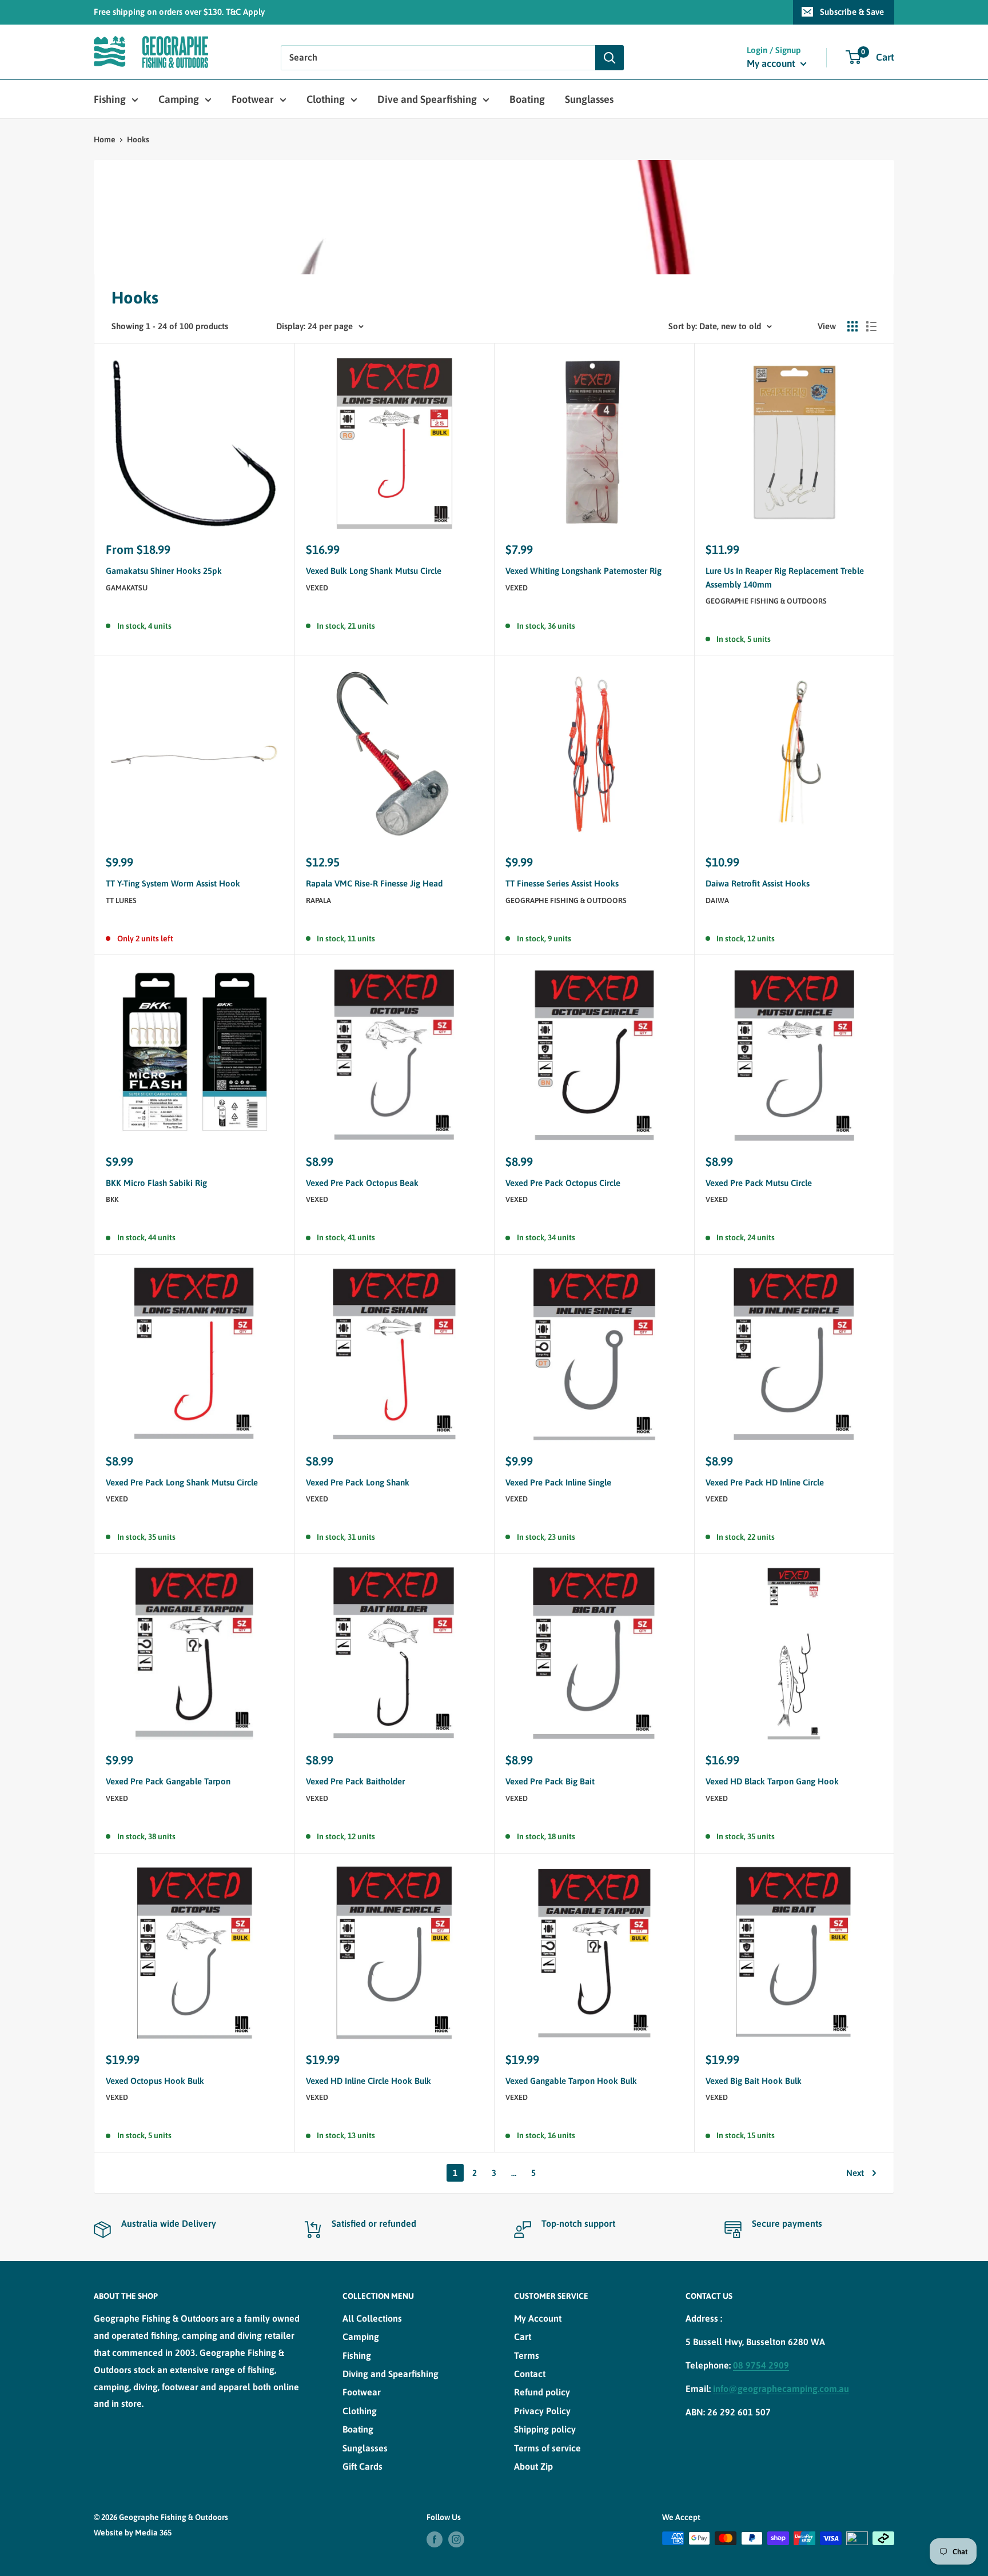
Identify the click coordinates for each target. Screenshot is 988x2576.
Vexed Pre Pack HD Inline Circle (765, 1482)
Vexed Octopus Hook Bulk (155, 2081)
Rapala (318, 900)
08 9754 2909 (761, 2365)
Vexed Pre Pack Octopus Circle (563, 1183)
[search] (438, 58)
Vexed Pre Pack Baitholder (355, 1781)
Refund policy (542, 2392)
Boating (527, 99)
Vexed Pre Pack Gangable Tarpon (168, 1781)
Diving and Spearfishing (391, 2374)
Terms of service (547, 2448)
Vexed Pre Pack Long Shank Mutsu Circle (182, 1482)
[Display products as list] (871, 326)
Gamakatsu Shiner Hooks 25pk (164, 571)
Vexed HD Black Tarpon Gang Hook (772, 1781)
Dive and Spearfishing (427, 99)
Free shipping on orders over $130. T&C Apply (179, 12)
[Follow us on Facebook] (435, 2539)
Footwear (253, 99)
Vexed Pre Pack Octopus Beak (362, 1183)
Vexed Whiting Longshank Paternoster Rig (583, 571)
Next (855, 2173)
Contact (530, 2374)
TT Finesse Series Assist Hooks (562, 883)
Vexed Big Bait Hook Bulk (754, 2081)
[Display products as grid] (852, 326)
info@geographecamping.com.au (781, 2389)
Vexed (317, 588)
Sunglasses (589, 99)
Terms (527, 2355)
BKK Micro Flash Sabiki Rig (156, 1183)
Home (105, 139)
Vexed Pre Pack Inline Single (558, 1482)
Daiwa (717, 900)
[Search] (609, 58)
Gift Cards (362, 2466)
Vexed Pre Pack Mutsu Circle (759, 1183)
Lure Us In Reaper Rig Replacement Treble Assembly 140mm (785, 577)
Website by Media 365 (133, 2533)
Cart (523, 2337)
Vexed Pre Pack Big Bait (550, 1781)
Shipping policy (545, 2429)
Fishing (110, 99)
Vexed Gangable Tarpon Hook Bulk (571, 2081)
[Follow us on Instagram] (456, 2539)
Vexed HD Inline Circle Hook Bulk (368, 2081)
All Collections (372, 2318)
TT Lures (121, 900)
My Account (538, 2318)
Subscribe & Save (852, 12)
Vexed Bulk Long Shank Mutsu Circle (374, 571)
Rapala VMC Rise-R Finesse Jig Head (374, 883)
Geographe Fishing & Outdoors (766, 601)
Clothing (326, 99)
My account (772, 63)
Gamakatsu (127, 588)
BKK (112, 1199)
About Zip (533, 2466)
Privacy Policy (542, 2411)
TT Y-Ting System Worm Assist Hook (173, 883)
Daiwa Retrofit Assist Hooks (758, 883)
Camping (179, 99)
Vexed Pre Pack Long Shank (358, 1482)
